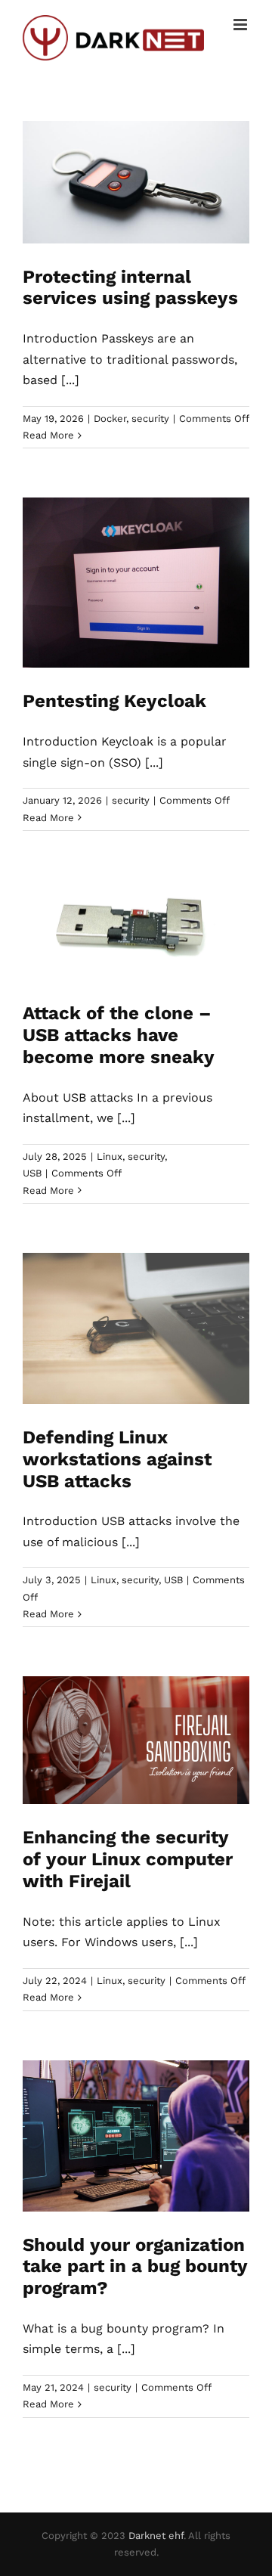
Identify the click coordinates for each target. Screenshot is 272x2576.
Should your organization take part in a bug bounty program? (135, 2267)
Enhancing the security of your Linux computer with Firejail (128, 1859)
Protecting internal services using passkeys (130, 288)
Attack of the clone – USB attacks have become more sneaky (119, 1035)
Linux (110, 1156)
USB (32, 1173)
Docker (110, 418)
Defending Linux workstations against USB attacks (117, 1459)
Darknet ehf (156, 2536)
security (150, 418)
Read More (48, 435)
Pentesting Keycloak (114, 701)
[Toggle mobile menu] (241, 25)
